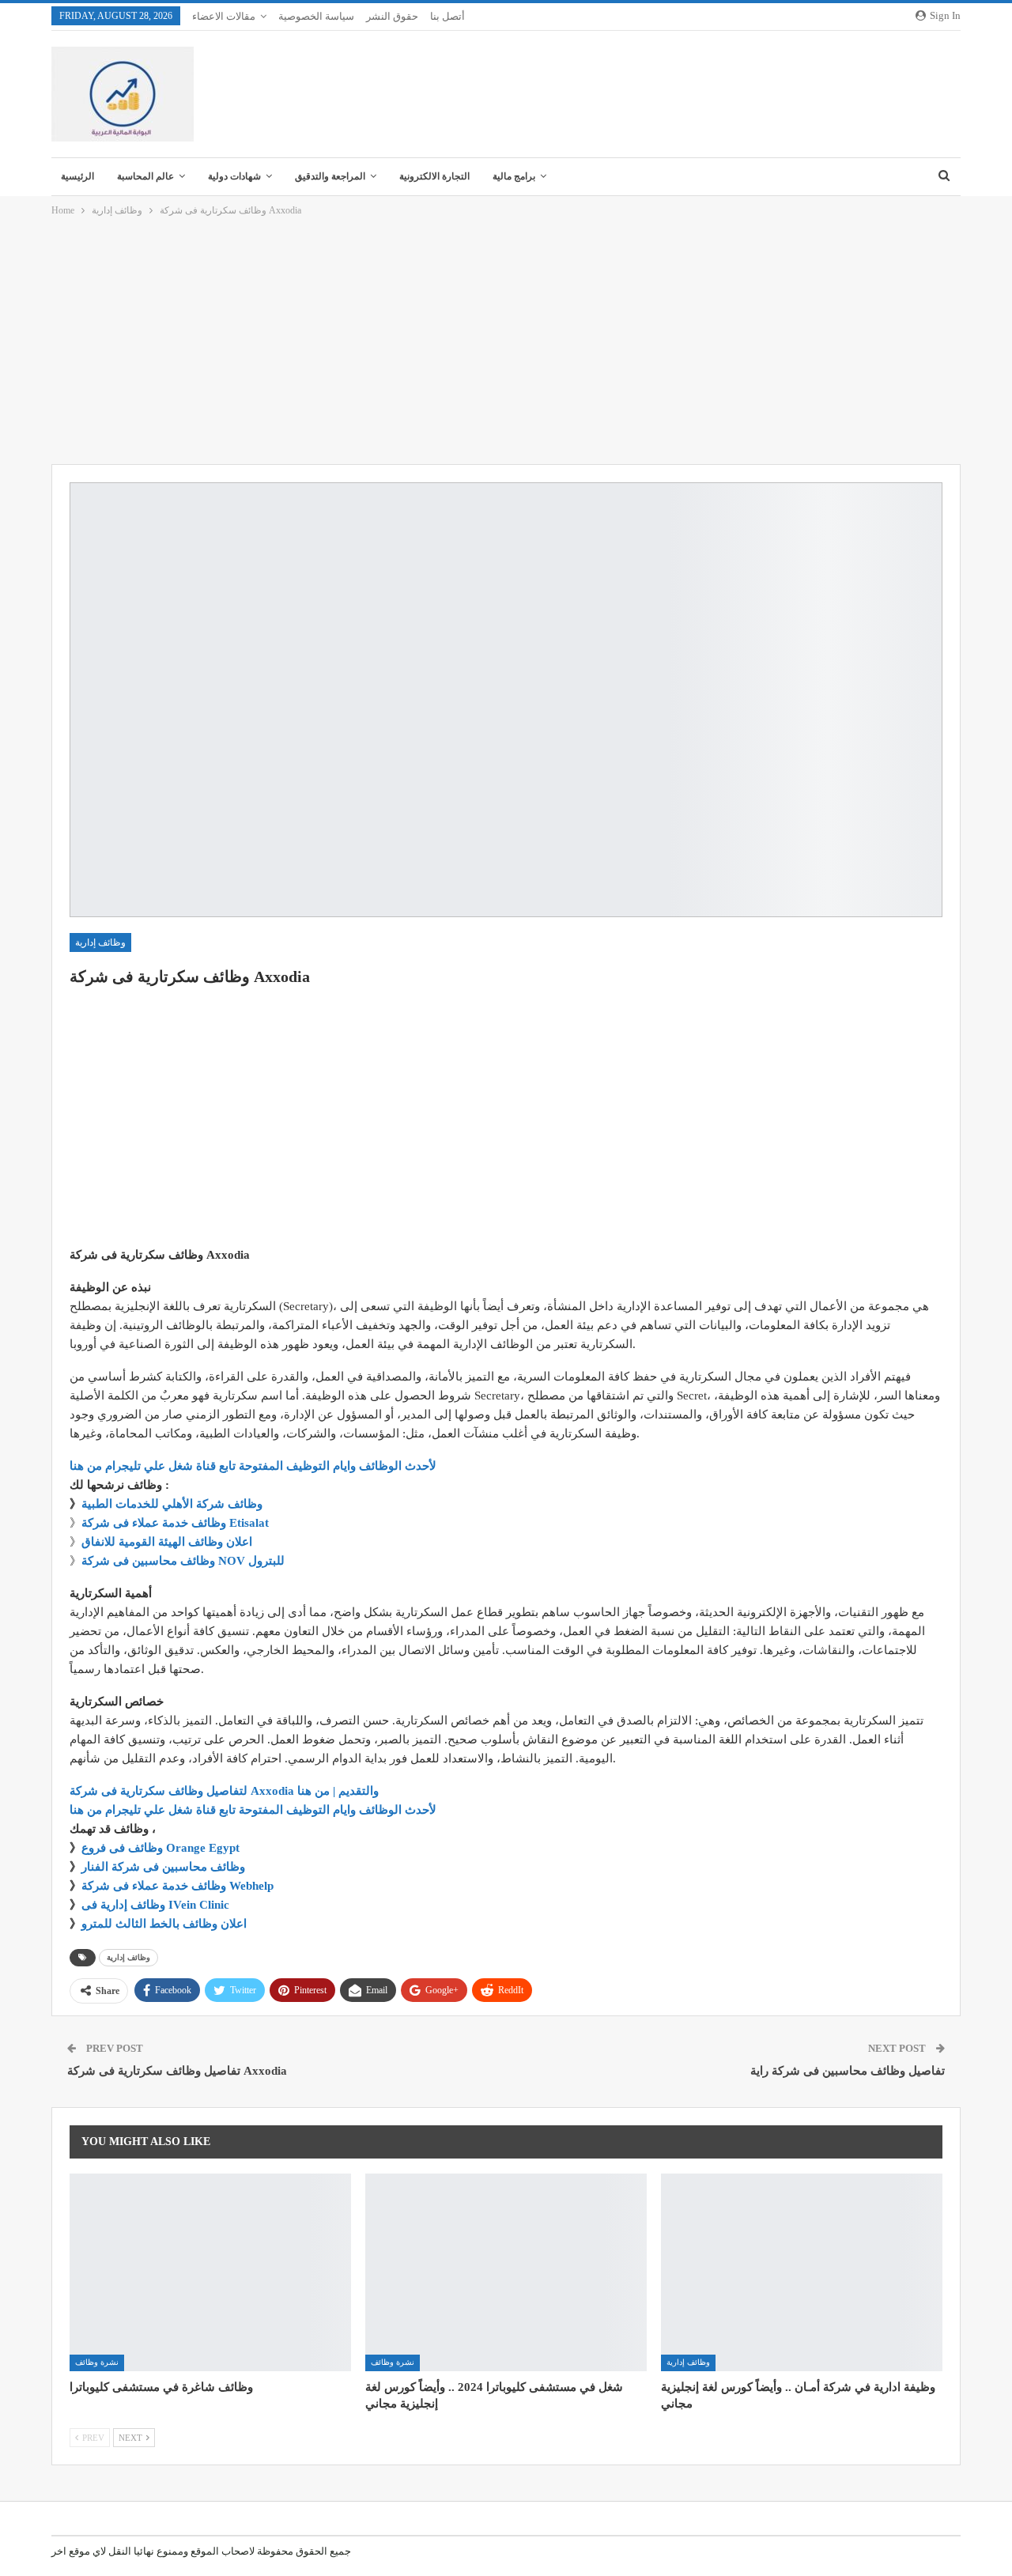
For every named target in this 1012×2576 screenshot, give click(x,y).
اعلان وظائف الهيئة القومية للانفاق (167, 1542)
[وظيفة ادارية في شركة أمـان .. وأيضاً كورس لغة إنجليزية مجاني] (802, 2272)
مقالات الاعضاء (224, 16)
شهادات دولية (234, 176)
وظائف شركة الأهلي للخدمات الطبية (172, 1504)
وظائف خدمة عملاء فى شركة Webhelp (177, 1886)
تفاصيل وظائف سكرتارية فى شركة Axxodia (177, 2071)
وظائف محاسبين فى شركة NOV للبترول (183, 1561)
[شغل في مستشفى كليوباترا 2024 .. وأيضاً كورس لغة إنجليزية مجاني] (506, 2272)
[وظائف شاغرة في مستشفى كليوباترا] (210, 2272)
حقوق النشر (392, 16)
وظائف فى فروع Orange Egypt (160, 1848)
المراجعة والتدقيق (330, 176)
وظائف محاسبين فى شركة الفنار (163, 1867)
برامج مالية (514, 176)
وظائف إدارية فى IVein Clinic (155, 1905)
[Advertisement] (506, 342)
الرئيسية (77, 176)
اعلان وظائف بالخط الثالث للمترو (164, 1924)
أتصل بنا (447, 16)
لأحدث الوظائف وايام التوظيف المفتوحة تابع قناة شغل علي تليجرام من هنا (253, 1466)
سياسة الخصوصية (316, 16)
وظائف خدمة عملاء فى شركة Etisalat (175, 1523)
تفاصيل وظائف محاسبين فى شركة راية (848, 2071)
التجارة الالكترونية (434, 176)
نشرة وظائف (97, 2362)
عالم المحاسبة (145, 176)
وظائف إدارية (100, 942)
